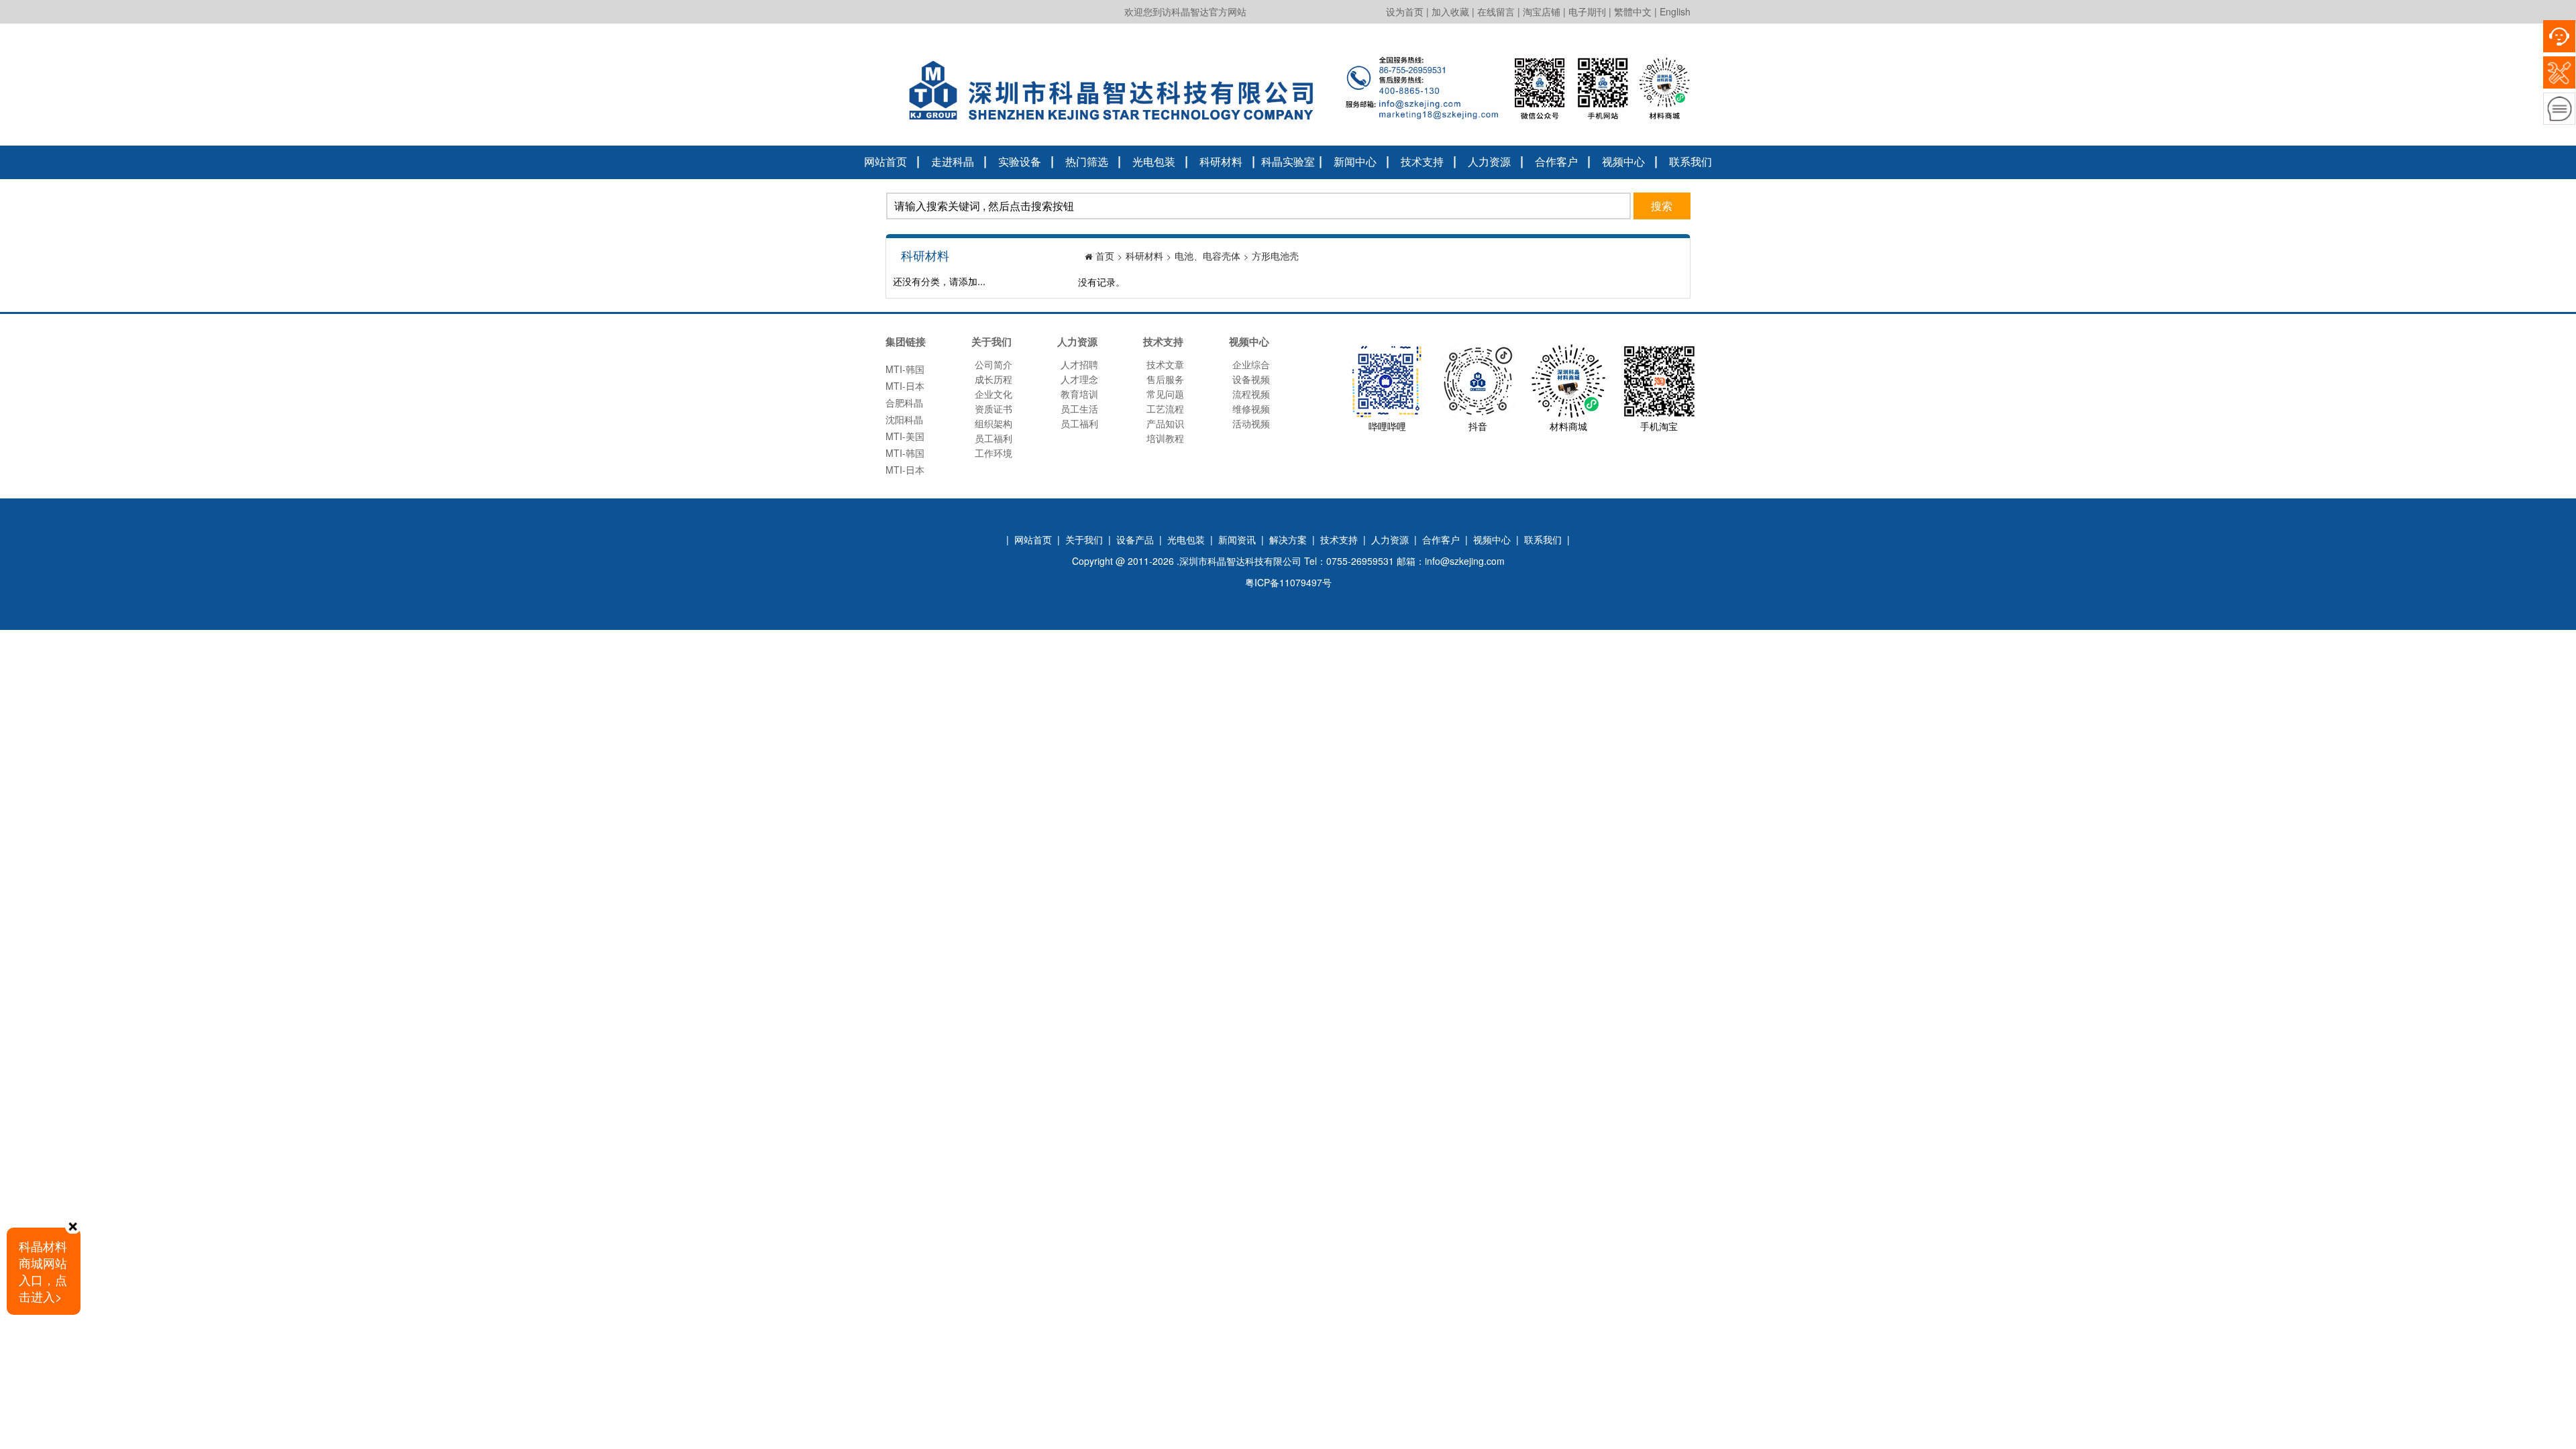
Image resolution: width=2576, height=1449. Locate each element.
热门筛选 (1087, 161)
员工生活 (1079, 409)
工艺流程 (1165, 409)
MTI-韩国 (905, 439)
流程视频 (1251, 394)
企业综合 (1251, 364)
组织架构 (994, 423)
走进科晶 (953, 161)
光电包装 (1154, 161)
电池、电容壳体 (1207, 256)
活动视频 (1251, 423)
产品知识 (1165, 423)
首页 (1105, 256)
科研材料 (1221, 161)
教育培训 (1079, 394)
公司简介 (994, 364)
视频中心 (1623, 161)
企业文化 (994, 394)
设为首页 (1405, 11)
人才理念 (1079, 379)
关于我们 (1084, 539)
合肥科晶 (904, 388)
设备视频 (1251, 379)
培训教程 (1165, 438)
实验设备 (1020, 161)
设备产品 (1135, 539)
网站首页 (885, 161)
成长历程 (994, 379)
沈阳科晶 (904, 405)
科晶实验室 (1288, 161)
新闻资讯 (1237, 539)
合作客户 (1556, 161)
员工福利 (994, 438)
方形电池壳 (1275, 256)
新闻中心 (1355, 161)
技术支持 (1422, 161)
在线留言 (1496, 11)
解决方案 (1288, 539)
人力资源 (1489, 161)
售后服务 (1165, 379)
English (1675, 11)
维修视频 (1251, 409)
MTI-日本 (905, 372)
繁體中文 (1633, 11)
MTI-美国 (905, 422)
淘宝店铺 (1542, 11)
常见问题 (1165, 394)
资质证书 (994, 409)
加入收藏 (1450, 11)
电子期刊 (1587, 11)
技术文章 (1165, 364)
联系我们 (1690, 161)
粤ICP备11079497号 (1288, 582)
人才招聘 (1079, 364)
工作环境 (994, 453)
